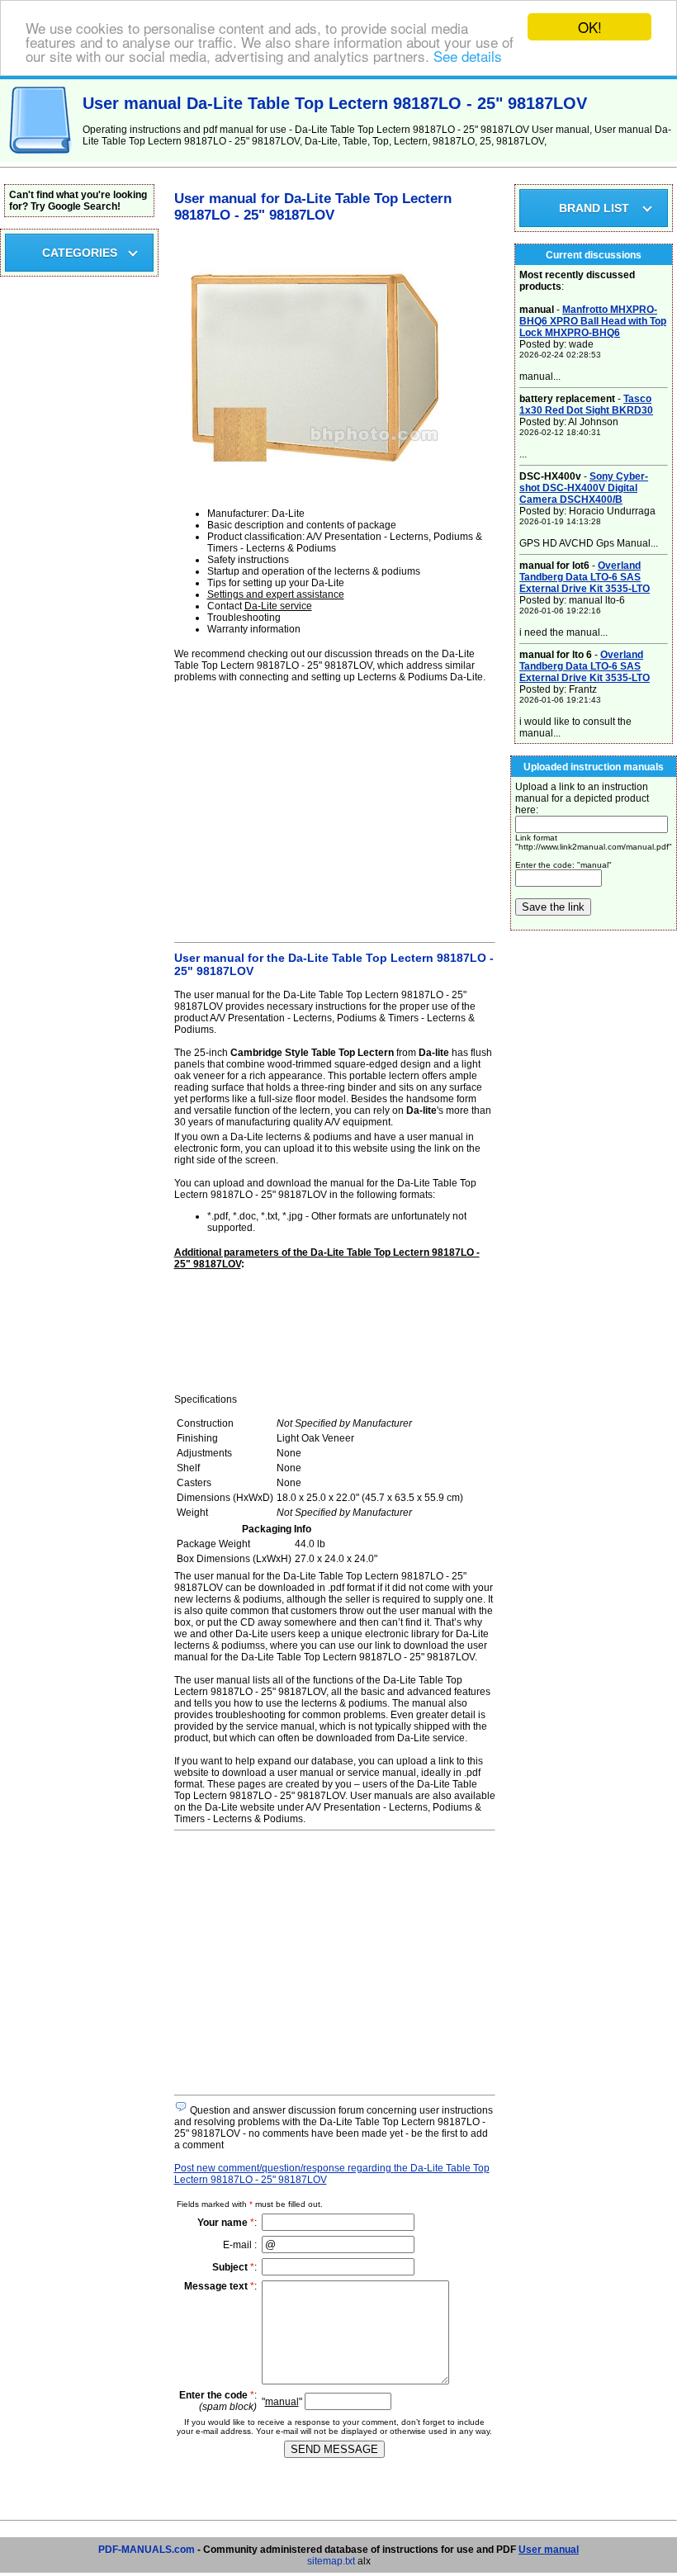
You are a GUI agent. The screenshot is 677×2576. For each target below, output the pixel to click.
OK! (590, 27)
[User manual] (41, 159)
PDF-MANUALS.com (147, 2550)
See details (468, 56)
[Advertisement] (335, 810)
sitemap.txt (331, 2561)
